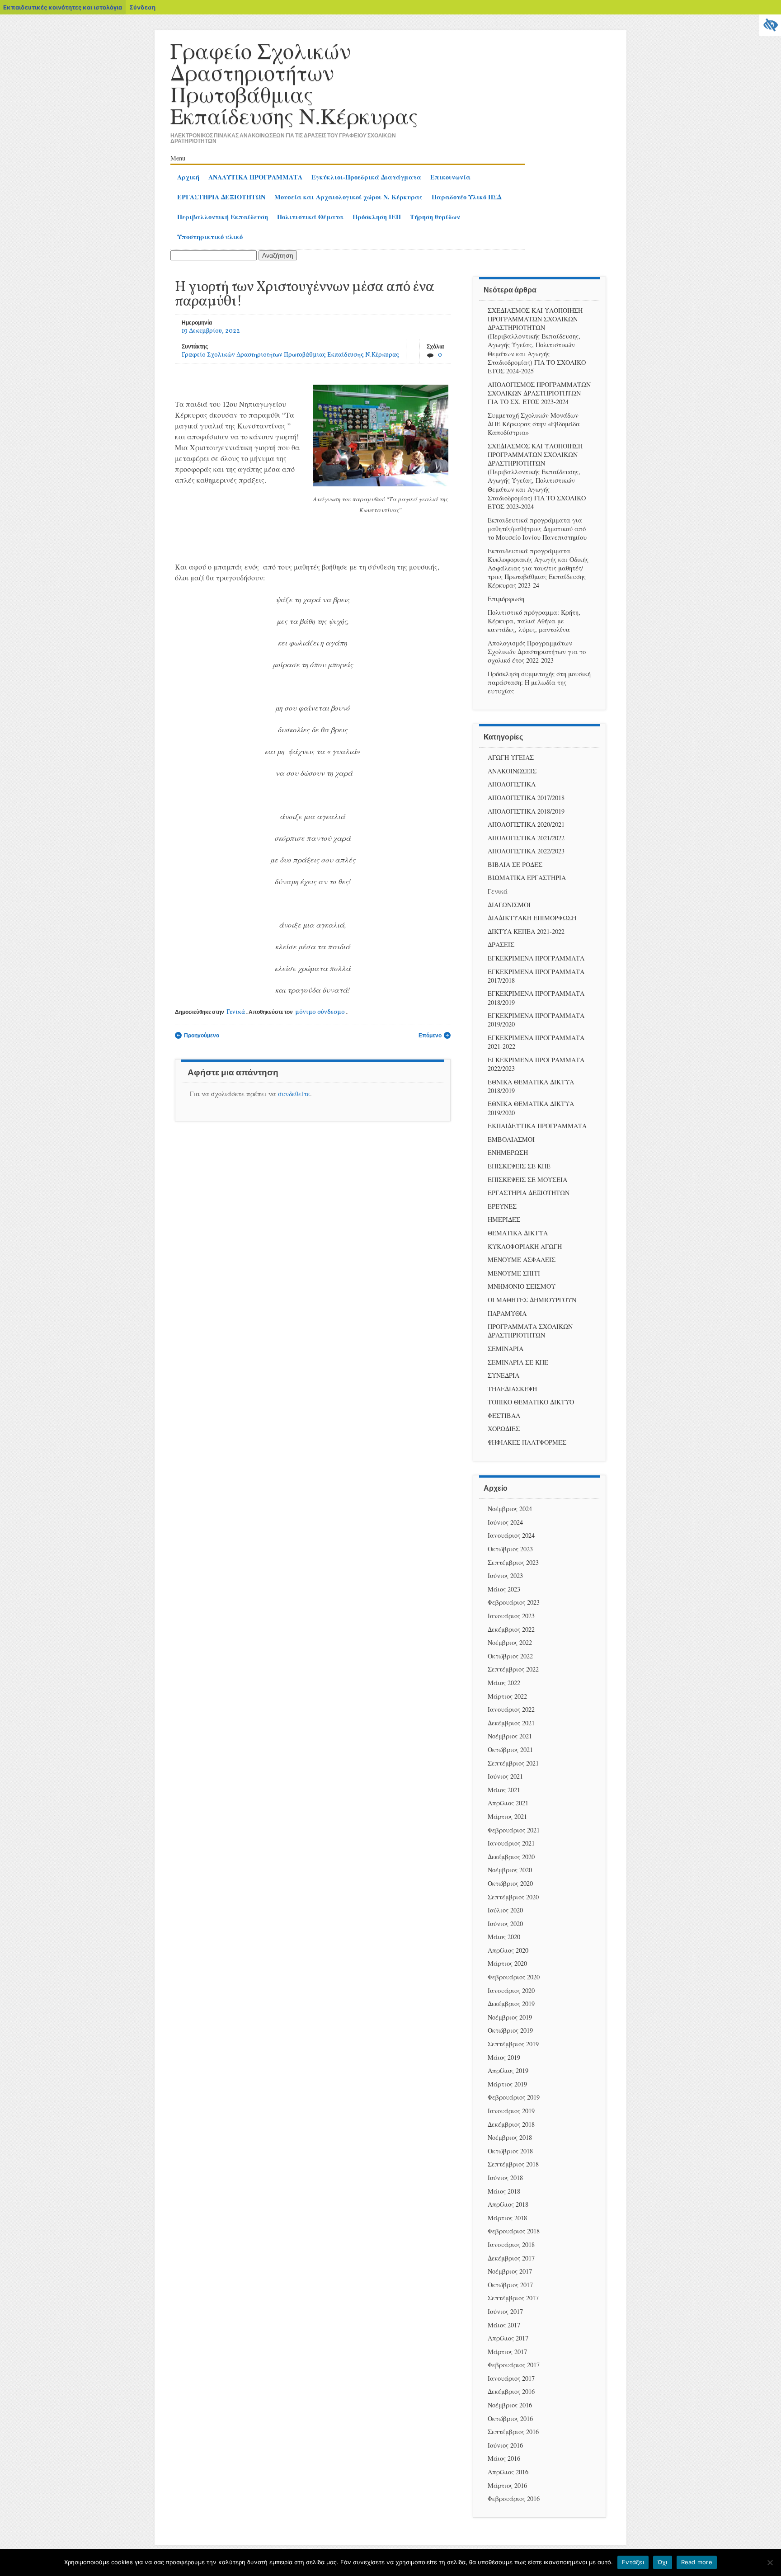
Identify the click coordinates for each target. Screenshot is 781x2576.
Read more (697, 2562)
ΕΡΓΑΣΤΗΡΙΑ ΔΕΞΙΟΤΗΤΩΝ (221, 197)
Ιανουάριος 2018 (511, 2244)
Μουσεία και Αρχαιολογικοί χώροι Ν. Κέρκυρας (348, 197)
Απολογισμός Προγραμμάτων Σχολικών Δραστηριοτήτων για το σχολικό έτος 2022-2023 (537, 652)
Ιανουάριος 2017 (511, 2378)
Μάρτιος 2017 (507, 2352)
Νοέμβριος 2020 (510, 1870)
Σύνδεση (142, 7)
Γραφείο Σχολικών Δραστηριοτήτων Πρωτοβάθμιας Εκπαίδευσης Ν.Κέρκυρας (294, 83)
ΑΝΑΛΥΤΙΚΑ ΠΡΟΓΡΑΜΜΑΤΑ (255, 177)
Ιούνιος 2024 (505, 1522)
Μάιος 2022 (504, 1683)
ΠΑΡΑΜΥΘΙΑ (507, 1313)
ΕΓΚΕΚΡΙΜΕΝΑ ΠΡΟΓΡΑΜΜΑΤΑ (536, 958)
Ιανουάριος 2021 (511, 1843)
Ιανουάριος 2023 (511, 1616)
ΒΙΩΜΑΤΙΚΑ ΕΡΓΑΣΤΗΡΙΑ (527, 878)
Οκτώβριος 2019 (510, 2030)
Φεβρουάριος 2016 (514, 2498)
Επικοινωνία (450, 177)
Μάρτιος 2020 (507, 1963)
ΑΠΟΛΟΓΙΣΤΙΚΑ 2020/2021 (526, 824)
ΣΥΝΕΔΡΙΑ (503, 1375)
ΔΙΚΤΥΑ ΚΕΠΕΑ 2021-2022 (526, 931)
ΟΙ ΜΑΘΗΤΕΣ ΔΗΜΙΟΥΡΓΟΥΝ (532, 1300)
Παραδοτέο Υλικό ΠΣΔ (466, 197)
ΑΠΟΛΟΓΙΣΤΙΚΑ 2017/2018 (526, 798)
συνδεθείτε (294, 1094)
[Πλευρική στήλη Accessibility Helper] (770, 25)
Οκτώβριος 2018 (510, 2151)
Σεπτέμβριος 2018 (513, 2164)
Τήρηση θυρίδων (435, 217)
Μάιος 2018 (504, 2191)
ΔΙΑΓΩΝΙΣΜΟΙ (509, 905)
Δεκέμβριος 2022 (511, 1629)
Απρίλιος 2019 (508, 2070)
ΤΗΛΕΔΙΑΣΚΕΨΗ (512, 1389)
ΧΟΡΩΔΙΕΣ (504, 1429)
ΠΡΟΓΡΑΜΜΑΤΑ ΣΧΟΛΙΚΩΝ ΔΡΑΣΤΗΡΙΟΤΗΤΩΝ (530, 1331)
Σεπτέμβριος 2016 (513, 2432)
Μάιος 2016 (504, 2458)
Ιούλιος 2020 (505, 1910)
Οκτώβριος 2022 (510, 1656)
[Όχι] (770, 2562)
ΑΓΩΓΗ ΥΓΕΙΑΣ (511, 757)
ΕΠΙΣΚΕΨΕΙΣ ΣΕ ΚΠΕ (519, 1166)
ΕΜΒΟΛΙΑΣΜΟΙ (511, 1139)
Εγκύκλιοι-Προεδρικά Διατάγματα (366, 177)
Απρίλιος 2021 (508, 1803)
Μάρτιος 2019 (507, 2084)
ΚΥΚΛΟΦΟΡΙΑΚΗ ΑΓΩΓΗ (525, 1246)
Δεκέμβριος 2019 (511, 2004)
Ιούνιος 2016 (505, 2445)
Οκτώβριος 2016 (510, 2418)
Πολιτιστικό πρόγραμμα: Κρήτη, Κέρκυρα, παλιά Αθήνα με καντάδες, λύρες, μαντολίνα (534, 621)
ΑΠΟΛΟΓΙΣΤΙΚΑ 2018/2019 (526, 811)
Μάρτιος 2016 (507, 2485)
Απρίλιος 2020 (508, 1950)
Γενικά (236, 1012)
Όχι (663, 2562)
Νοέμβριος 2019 (510, 2017)
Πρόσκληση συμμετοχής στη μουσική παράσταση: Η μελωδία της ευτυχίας (539, 682)
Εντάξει (633, 2562)
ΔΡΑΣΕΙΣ (501, 944)
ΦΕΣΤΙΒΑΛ (504, 1415)
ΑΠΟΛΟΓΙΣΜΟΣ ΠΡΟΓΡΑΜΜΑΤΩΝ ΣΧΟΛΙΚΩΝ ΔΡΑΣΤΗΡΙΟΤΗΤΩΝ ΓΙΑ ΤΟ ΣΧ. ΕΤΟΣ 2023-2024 (539, 393)
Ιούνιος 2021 (505, 1776)
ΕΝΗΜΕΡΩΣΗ (508, 1152)
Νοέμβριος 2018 (510, 2137)
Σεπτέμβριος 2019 (513, 2044)
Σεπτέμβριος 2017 (513, 2298)
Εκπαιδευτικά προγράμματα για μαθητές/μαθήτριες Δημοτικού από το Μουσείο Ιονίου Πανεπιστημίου (537, 529)
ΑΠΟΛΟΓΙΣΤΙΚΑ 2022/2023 (526, 851)
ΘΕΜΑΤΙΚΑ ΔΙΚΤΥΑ (518, 1233)
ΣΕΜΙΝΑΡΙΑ (506, 1349)
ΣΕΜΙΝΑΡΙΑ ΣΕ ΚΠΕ (518, 1362)
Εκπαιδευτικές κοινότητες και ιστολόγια (63, 7)
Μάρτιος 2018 (507, 2218)
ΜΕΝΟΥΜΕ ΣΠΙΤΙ (514, 1273)
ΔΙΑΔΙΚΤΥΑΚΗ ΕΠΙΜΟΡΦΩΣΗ (532, 918)
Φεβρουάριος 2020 (514, 1977)
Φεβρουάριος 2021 (514, 1830)
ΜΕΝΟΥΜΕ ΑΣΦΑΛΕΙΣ (522, 1260)
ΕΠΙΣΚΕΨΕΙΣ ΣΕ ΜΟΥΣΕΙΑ (527, 1180)
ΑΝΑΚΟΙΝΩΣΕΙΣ (512, 771)
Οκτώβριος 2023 (510, 1549)
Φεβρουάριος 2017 (514, 2365)
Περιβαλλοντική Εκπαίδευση (223, 217)
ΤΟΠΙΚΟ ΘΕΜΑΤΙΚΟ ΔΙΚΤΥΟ (531, 1402)
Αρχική (188, 177)
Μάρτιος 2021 (507, 1816)
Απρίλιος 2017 (508, 2338)
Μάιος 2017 (504, 2325)
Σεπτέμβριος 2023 (513, 1562)
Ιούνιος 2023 (505, 1575)
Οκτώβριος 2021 (510, 1750)
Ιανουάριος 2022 (511, 1709)
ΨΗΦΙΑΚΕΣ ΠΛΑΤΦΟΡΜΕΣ (527, 1442)
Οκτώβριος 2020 (510, 1883)
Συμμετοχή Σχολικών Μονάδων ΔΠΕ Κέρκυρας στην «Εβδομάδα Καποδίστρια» (534, 424)
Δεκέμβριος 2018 (511, 2124)
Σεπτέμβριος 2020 (513, 1897)
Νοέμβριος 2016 (510, 2405)
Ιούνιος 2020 (505, 1924)
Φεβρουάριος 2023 (514, 1602)
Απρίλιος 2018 (508, 2204)
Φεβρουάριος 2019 (514, 2097)
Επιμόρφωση (506, 599)
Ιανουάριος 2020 (511, 1990)
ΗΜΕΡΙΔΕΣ (504, 1219)
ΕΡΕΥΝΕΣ (502, 1206)
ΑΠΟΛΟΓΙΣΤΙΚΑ (512, 784)
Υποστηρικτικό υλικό (210, 237)
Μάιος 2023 (504, 1589)
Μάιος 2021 (504, 1790)
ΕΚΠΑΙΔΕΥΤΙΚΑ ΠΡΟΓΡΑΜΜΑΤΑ (537, 1126)
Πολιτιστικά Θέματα (310, 217)
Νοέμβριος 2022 (510, 1642)
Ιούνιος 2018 (505, 2178)
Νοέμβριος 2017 (510, 2271)
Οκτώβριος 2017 (510, 2285)
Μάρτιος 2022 (507, 1696)
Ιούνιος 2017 (505, 2311)
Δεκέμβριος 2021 (511, 1723)
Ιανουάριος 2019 (511, 2111)
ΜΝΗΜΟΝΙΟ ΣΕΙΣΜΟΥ (522, 1286)
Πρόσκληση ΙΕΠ (377, 217)
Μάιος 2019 (504, 2057)
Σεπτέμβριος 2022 (513, 1669)
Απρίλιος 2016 (508, 2472)
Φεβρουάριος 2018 (514, 2231)
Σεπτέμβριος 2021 (513, 1763)
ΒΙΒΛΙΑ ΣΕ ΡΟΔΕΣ (515, 864)
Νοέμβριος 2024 (510, 1509)
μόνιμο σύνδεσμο (320, 1012)
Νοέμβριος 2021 (510, 1736)
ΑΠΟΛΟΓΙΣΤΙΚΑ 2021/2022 (526, 838)
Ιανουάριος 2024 (511, 1535)
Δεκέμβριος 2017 (511, 2258)
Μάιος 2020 (504, 1937)
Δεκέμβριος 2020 (511, 1857)
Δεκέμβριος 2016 (511, 2391)
